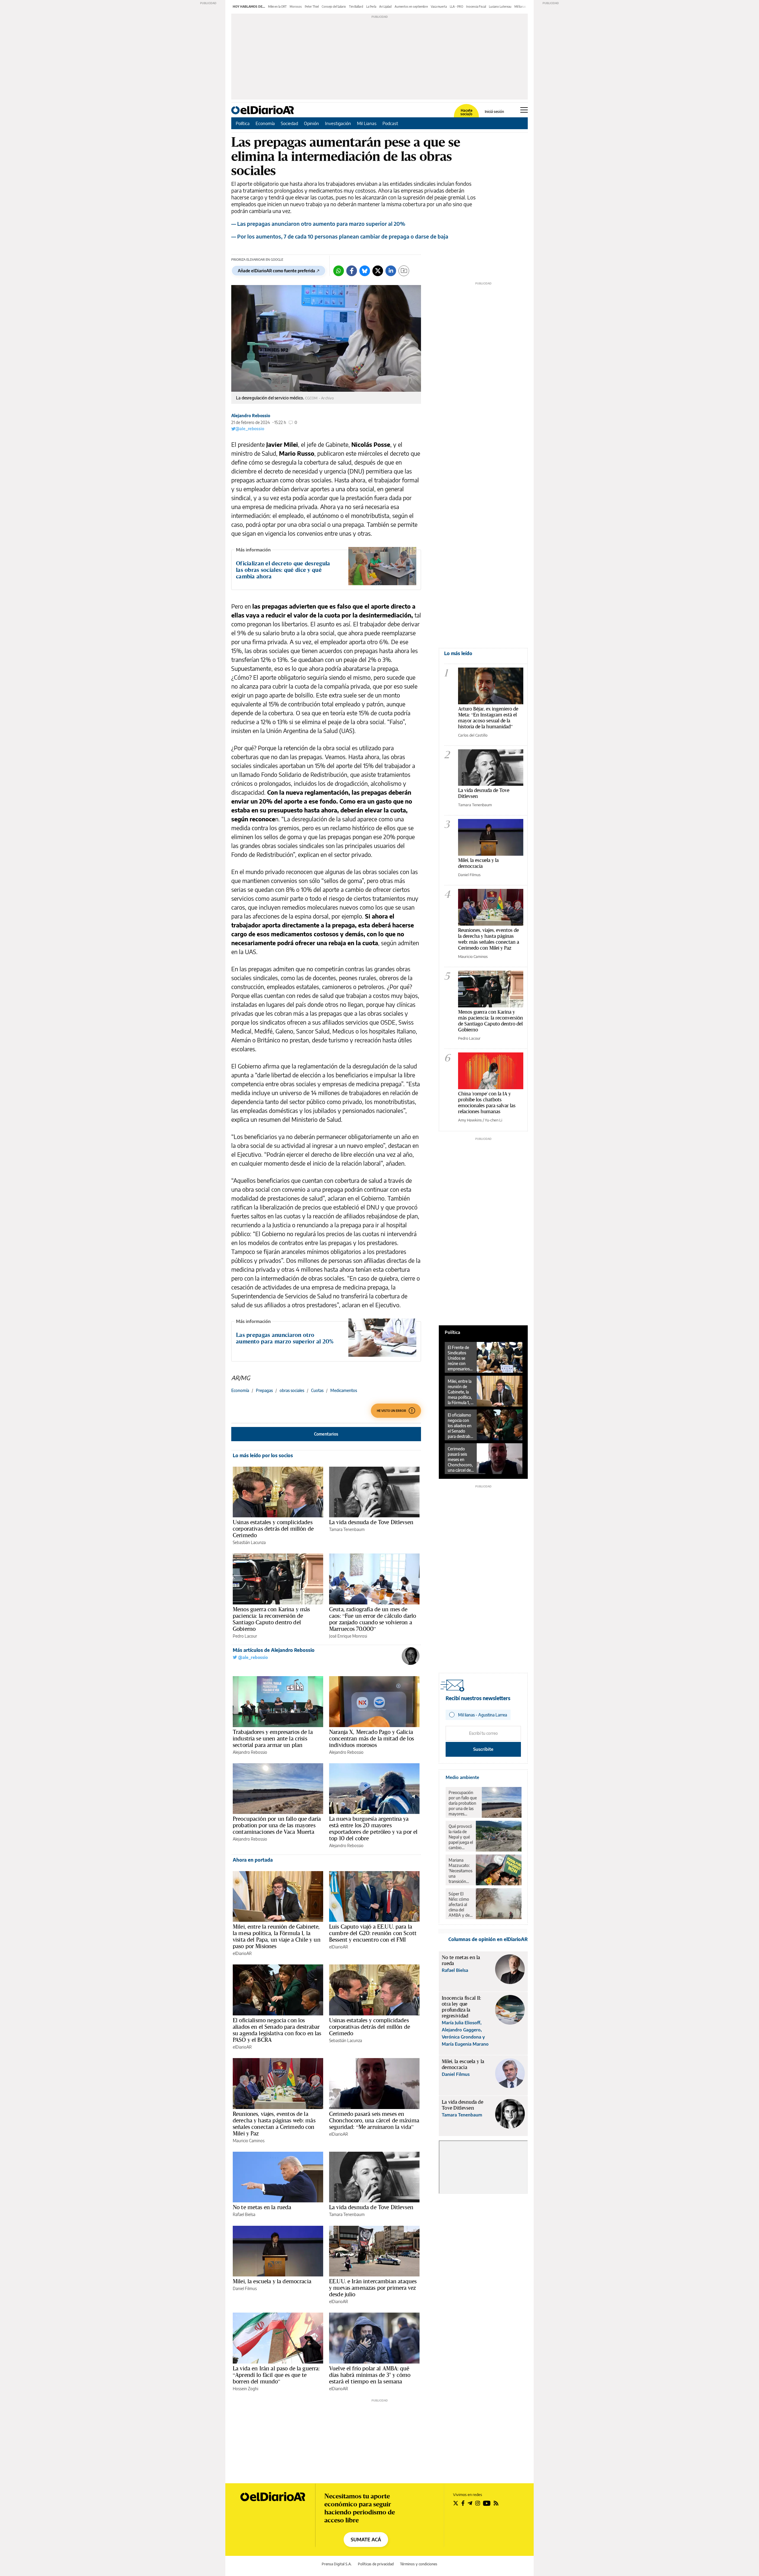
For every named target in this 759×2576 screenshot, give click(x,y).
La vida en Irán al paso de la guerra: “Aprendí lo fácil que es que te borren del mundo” (276, 2375)
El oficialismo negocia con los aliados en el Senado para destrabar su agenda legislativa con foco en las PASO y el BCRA (277, 2030)
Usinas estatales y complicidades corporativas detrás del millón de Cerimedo (273, 1529)
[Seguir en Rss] (496, 2503)
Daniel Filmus (245, 2288)
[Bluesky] (365, 271)
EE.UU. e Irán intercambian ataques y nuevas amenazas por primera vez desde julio (373, 2288)
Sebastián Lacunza (249, 1542)
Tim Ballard (356, 7)
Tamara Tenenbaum (347, 1529)
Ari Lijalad (385, 7)
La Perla (371, 7)
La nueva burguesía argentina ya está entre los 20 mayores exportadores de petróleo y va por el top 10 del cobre (373, 1828)
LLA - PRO (456, 7)
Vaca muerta (439, 7)
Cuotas (317, 1390)
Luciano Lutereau (500, 7)
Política (243, 123)
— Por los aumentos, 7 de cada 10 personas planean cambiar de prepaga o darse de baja (340, 236)
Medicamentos (344, 1390)
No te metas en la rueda (262, 2207)
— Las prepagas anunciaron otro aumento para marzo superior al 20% (318, 224)
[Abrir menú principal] (524, 110)
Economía (265, 123)
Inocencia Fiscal (476, 7)
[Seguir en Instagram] (478, 2503)
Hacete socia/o (466, 112)
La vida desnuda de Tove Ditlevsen (371, 1522)
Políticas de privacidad (376, 2564)
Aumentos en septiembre (411, 7)
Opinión (311, 123)
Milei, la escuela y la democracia (272, 2281)
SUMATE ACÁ (366, 2540)
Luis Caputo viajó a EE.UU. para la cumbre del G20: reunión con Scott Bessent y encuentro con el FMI (373, 1933)
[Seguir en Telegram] (470, 2503)
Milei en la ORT (277, 7)
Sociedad (289, 123)
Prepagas (264, 1390)
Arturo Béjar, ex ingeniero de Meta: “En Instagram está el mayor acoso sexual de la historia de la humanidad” (488, 717)
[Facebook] (352, 271)
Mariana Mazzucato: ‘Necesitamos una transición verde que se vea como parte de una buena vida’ (460, 1871)
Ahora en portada (253, 1860)
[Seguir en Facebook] (463, 2503)
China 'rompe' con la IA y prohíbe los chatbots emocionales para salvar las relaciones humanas (487, 1102)
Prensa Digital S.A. (337, 2564)
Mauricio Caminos (249, 2141)
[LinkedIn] (391, 271)
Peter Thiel (312, 7)
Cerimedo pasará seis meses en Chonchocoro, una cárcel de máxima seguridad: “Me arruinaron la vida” (374, 2120)
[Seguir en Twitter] (456, 2503)
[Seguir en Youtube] (487, 2503)
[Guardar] (404, 271)
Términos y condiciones (419, 2564)
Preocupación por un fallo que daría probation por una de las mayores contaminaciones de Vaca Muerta (277, 1825)
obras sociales (292, 1390)
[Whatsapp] (339, 271)
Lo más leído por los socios (263, 1455)
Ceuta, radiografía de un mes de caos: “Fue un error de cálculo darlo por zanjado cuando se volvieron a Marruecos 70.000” (373, 1619)
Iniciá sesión (494, 112)
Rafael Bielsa (244, 2214)
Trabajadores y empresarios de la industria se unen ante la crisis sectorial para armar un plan (273, 1738)
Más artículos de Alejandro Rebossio (274, 1650)
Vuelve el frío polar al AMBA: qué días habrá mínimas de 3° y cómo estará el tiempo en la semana (370, 2375)
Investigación (338, 123)
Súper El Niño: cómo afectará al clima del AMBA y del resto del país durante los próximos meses (460, 1905)
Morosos (296, 7)
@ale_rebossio (250, 429)
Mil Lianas (367, 123)
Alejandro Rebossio (251, 416)
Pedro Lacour (245, 1636)
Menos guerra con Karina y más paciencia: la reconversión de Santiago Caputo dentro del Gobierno (271, 1619)
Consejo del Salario (334, 7)
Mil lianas (520, 7)
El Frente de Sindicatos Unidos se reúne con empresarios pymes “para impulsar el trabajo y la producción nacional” (459, 1358)
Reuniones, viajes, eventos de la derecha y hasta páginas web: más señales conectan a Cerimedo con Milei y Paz (274, 2124)
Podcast (390, 123)
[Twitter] (378, 271)
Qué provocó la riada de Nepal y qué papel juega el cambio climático (461, 1837)
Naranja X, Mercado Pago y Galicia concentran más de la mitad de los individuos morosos (371, 1738)
